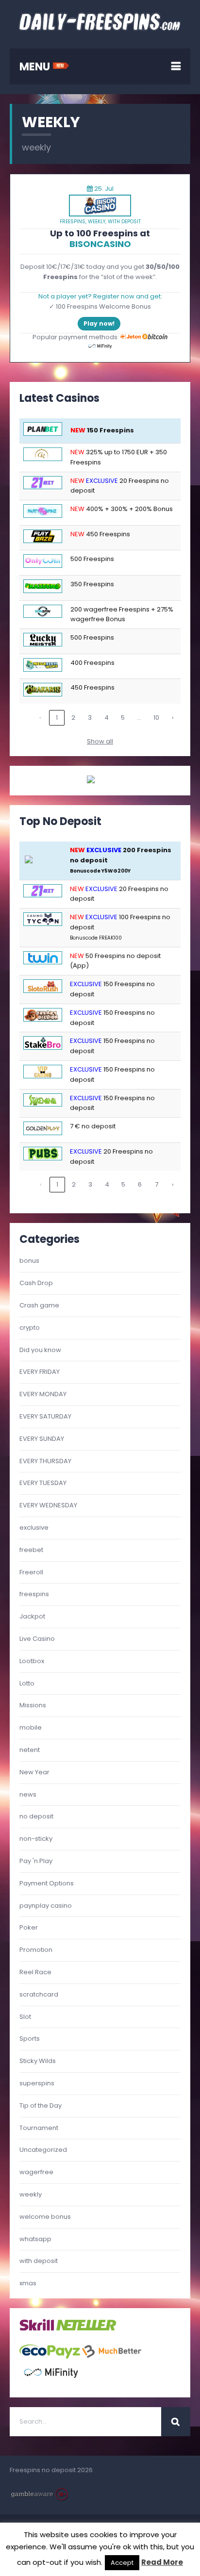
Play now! (99, 323)
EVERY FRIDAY (40, 1372)
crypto (30, 1328)
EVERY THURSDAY (45, 1461)
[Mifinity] (51, 2382)
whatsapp (35, 2239)
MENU (36, 67)
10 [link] (156, 718)
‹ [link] (40, 718)
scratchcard (39, 1994)
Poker (29, 1927)
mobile (31, 1727)
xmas (28, 2283)
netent (30, 1750)
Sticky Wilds (38, 2061)
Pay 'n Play (36, 1861)
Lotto (27, 1683)
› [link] (173, 718)
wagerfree (36, 2172)
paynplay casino (46, 1906)
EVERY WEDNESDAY (48, 1505)
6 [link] (140, 1184)
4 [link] (107, 718)
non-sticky (36, 1839)
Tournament (39, 2128)
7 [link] (157, 1184)
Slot (25, 2017)
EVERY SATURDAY (45, 1416)
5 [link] (123, 718)
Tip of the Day (41, 2105)
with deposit (124, 222)
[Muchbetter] (112, 2356)
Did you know (40, 1350)
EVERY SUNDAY (42, 1439)
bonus (29, 1261)
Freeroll (31, 1572)
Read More (162, 2562)
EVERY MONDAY (43, 1394)
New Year (34, 1772)
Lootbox (32, 1661)
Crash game (39, 1305)
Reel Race (35, 1972)
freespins (73, 222)
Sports (30, 2039)
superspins (37, 2083)
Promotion (36, 1950)
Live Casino (37, 1639)
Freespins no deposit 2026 (51, 2470)
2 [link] (73, 718)
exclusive (34, 1527)
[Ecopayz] (50, 2356)
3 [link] (90, 718)
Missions (33, 1705)
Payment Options (47, 1883)
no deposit (36, 1816)
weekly (97, 222)
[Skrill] (37, 2329)
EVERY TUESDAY (43, 1483)
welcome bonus (45, 2217)
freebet (31, 1550)
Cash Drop (36, 1283)
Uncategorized (43, 2150)
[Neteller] (86, 2329)
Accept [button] (122, 2563)
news (28, 1794)
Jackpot (32, 1616)
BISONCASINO (100, 244)
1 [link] (57, 718)
